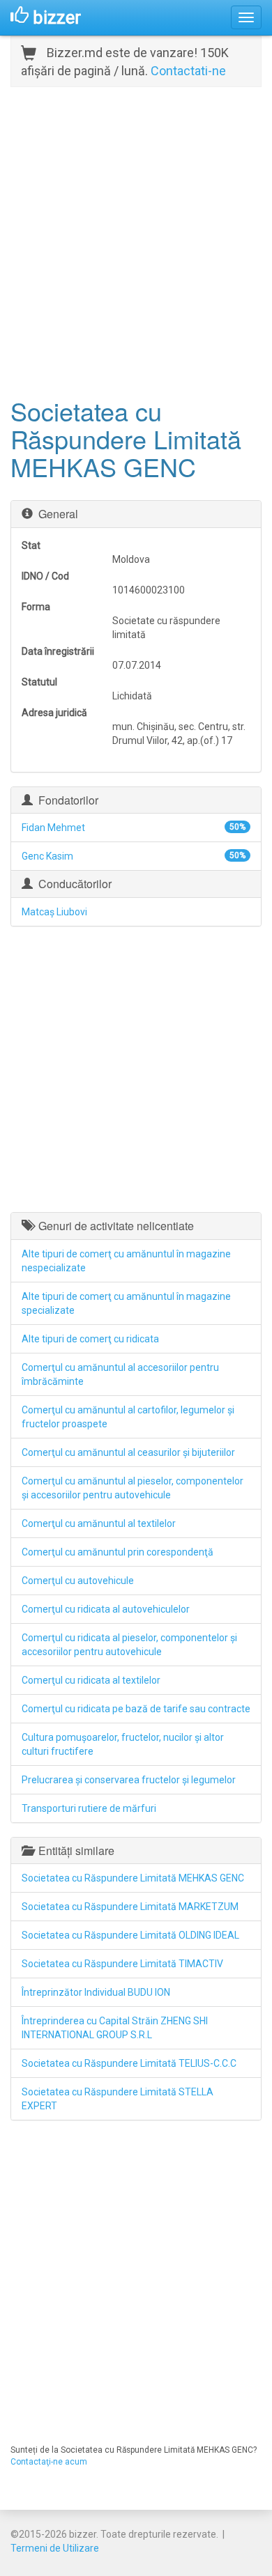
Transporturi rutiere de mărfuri (89, 1808)
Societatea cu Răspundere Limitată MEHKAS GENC (133, 1878)
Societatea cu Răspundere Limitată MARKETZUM (130, 1907)
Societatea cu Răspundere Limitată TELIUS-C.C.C (129, 2063)
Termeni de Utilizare (55, 2548)
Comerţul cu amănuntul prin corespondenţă (118, 1552)
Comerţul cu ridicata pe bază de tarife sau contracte (136, 1709)
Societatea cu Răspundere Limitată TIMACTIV (122, 1964)
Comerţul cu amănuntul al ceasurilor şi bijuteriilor (128, 1452)
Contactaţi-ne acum (49, 2462)
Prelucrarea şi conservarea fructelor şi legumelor (129, 1780)
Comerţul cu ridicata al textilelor (91, 1680)
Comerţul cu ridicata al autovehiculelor (106, 1609)
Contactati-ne (188, 71)
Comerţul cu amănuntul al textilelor (99, 1523)
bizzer (55, 17)
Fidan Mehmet (53, 828)
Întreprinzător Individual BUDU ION (96, 1992)
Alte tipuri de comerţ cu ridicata (90, 1339)
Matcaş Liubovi (54, 912)
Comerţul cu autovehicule (78, 1581)
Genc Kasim (47, 856)
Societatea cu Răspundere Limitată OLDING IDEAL (130, 1935)
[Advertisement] (136, 240)
